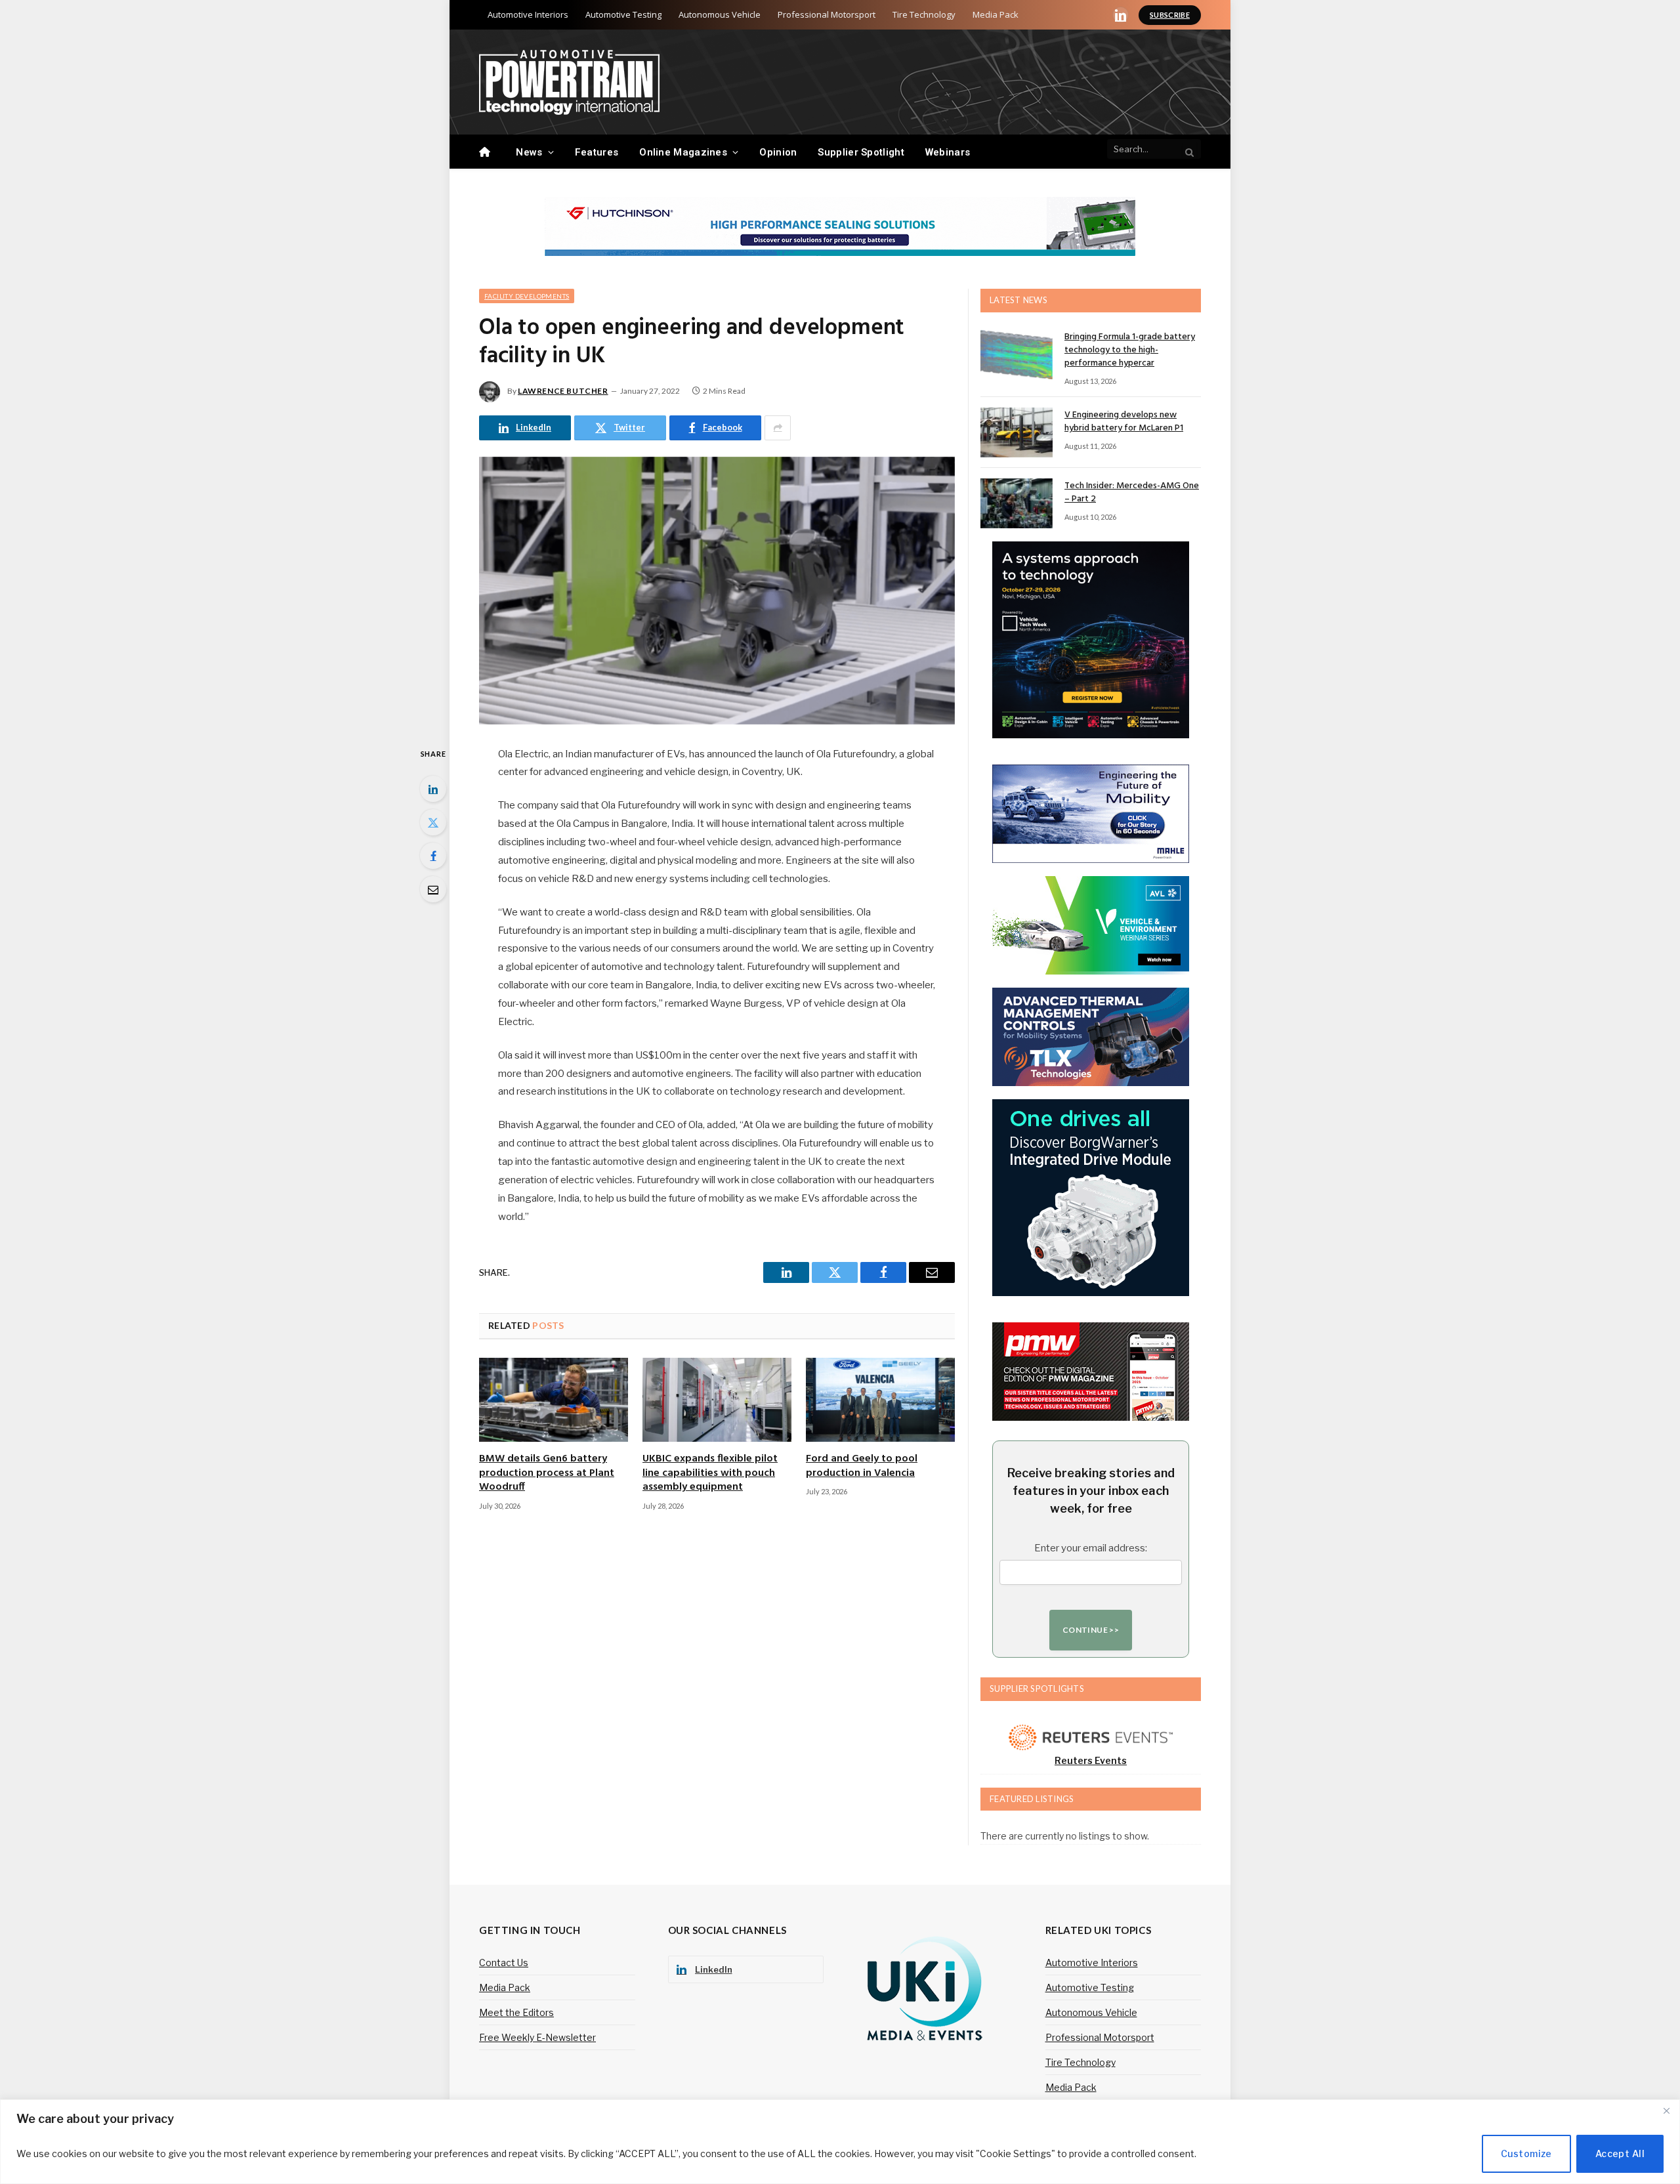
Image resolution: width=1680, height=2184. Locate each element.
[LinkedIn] (433, 789)
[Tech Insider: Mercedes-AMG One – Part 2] (1017, 503)
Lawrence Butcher (563, 391)
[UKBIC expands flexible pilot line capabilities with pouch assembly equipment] (717, 1400)
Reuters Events (1091, 1760)
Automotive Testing (623, 14)
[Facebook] (433, 856)
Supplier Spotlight (861, 152)
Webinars (948, 152)
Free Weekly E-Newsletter (537, 2037)
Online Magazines (683, 152)
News (529, 152)
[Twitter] (433, 822)
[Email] (433, 889)
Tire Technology (924, 14)
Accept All (1620, 2153)
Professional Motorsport (827, 14)
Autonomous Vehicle (720, 14)
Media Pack (996, 14)
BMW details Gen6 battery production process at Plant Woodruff (547, 1474)
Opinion (778, 152)
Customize (1526, 2153)
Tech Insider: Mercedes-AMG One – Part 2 (1132, 493)
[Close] (1666, 2110)
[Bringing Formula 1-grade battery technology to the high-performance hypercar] (1017, 354)
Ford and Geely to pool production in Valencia (862, 1467)
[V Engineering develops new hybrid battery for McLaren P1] (1017, 432)
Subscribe (1170, 15)
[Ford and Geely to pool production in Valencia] (880, 1400)
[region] (840, 2142)
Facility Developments (527, 296)
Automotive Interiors (528, 14)
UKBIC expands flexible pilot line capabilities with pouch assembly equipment (710, 1474)
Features (597, 152)
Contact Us (504, 1963)
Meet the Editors (516, 2012)
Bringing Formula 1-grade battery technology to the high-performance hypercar (1130, 350)
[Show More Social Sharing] (778, 428)
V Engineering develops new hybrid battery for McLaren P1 (1124, 422)
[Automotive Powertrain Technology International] (569, 82)
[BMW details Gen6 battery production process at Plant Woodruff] (554, 1400)
